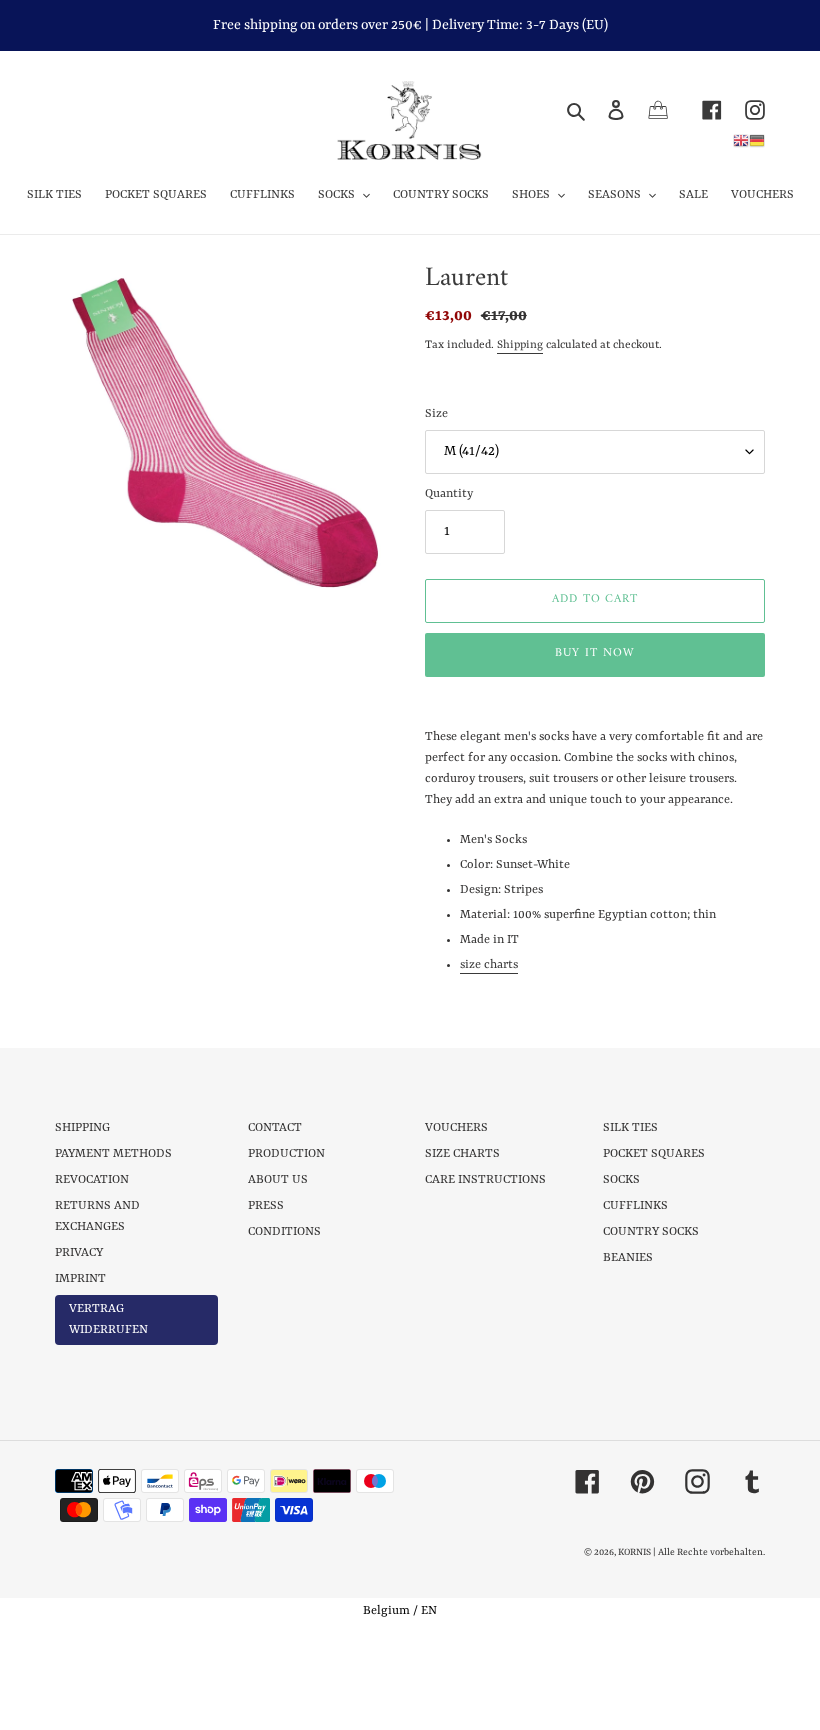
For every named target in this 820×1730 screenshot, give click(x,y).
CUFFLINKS (635, 1206)
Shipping (520, 345)
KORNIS (634, 1552)
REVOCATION (92, 1180)
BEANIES (628, 1258)
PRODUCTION (286, 1154)
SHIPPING (82, 1128)
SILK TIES (630, 1128)
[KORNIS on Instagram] (743, 109)
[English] (741, 140)
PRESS (266, 1206)
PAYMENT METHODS (113, 1154)
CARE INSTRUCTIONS (485, 1180)
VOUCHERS (456, 1128)
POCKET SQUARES (654, 1154)
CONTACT (275, 1128)
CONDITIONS (284, 1232)
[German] (757, 140)
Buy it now (595, 653)
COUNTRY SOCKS (651, 1232)
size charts (489, 965)
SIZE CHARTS (462, 1154)
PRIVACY (79, 1253)
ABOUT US (278, 1180)
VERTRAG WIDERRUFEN (108, 1319)
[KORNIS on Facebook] (700, 109)
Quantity (449, 494)
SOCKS (621, 1180)
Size (436, 414)
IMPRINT (80, 1279)
